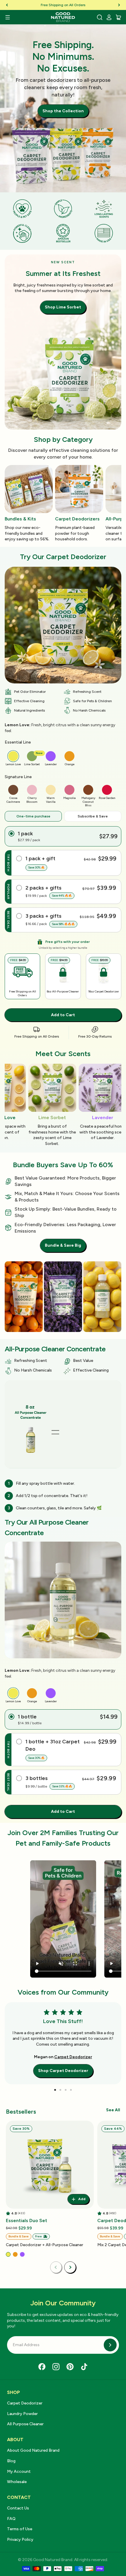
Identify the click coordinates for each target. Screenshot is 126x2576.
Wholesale (17, 2482)
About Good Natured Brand (33, 2450)
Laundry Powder (22, 2414)
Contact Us (18, 2508)
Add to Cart (63, 1015)
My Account (19, 2471)
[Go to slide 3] (66, 2090)
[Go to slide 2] (60, 2090)
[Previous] (7, 5)
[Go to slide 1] (55, 2090)
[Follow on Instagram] (56, 2367)
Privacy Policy (20, 2539)
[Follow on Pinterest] (70, 2367)
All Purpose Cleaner (25, 2424)
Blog (11, 2461)
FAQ (11, 2519)
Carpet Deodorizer (73, 2057)
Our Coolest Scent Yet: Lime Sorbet (63, 5)
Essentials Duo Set (27, 2221)
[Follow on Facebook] (42, 2367)
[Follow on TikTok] (84, 2367)
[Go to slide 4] (71, 2090)
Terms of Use (20, 2529)
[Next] (119, 5)
